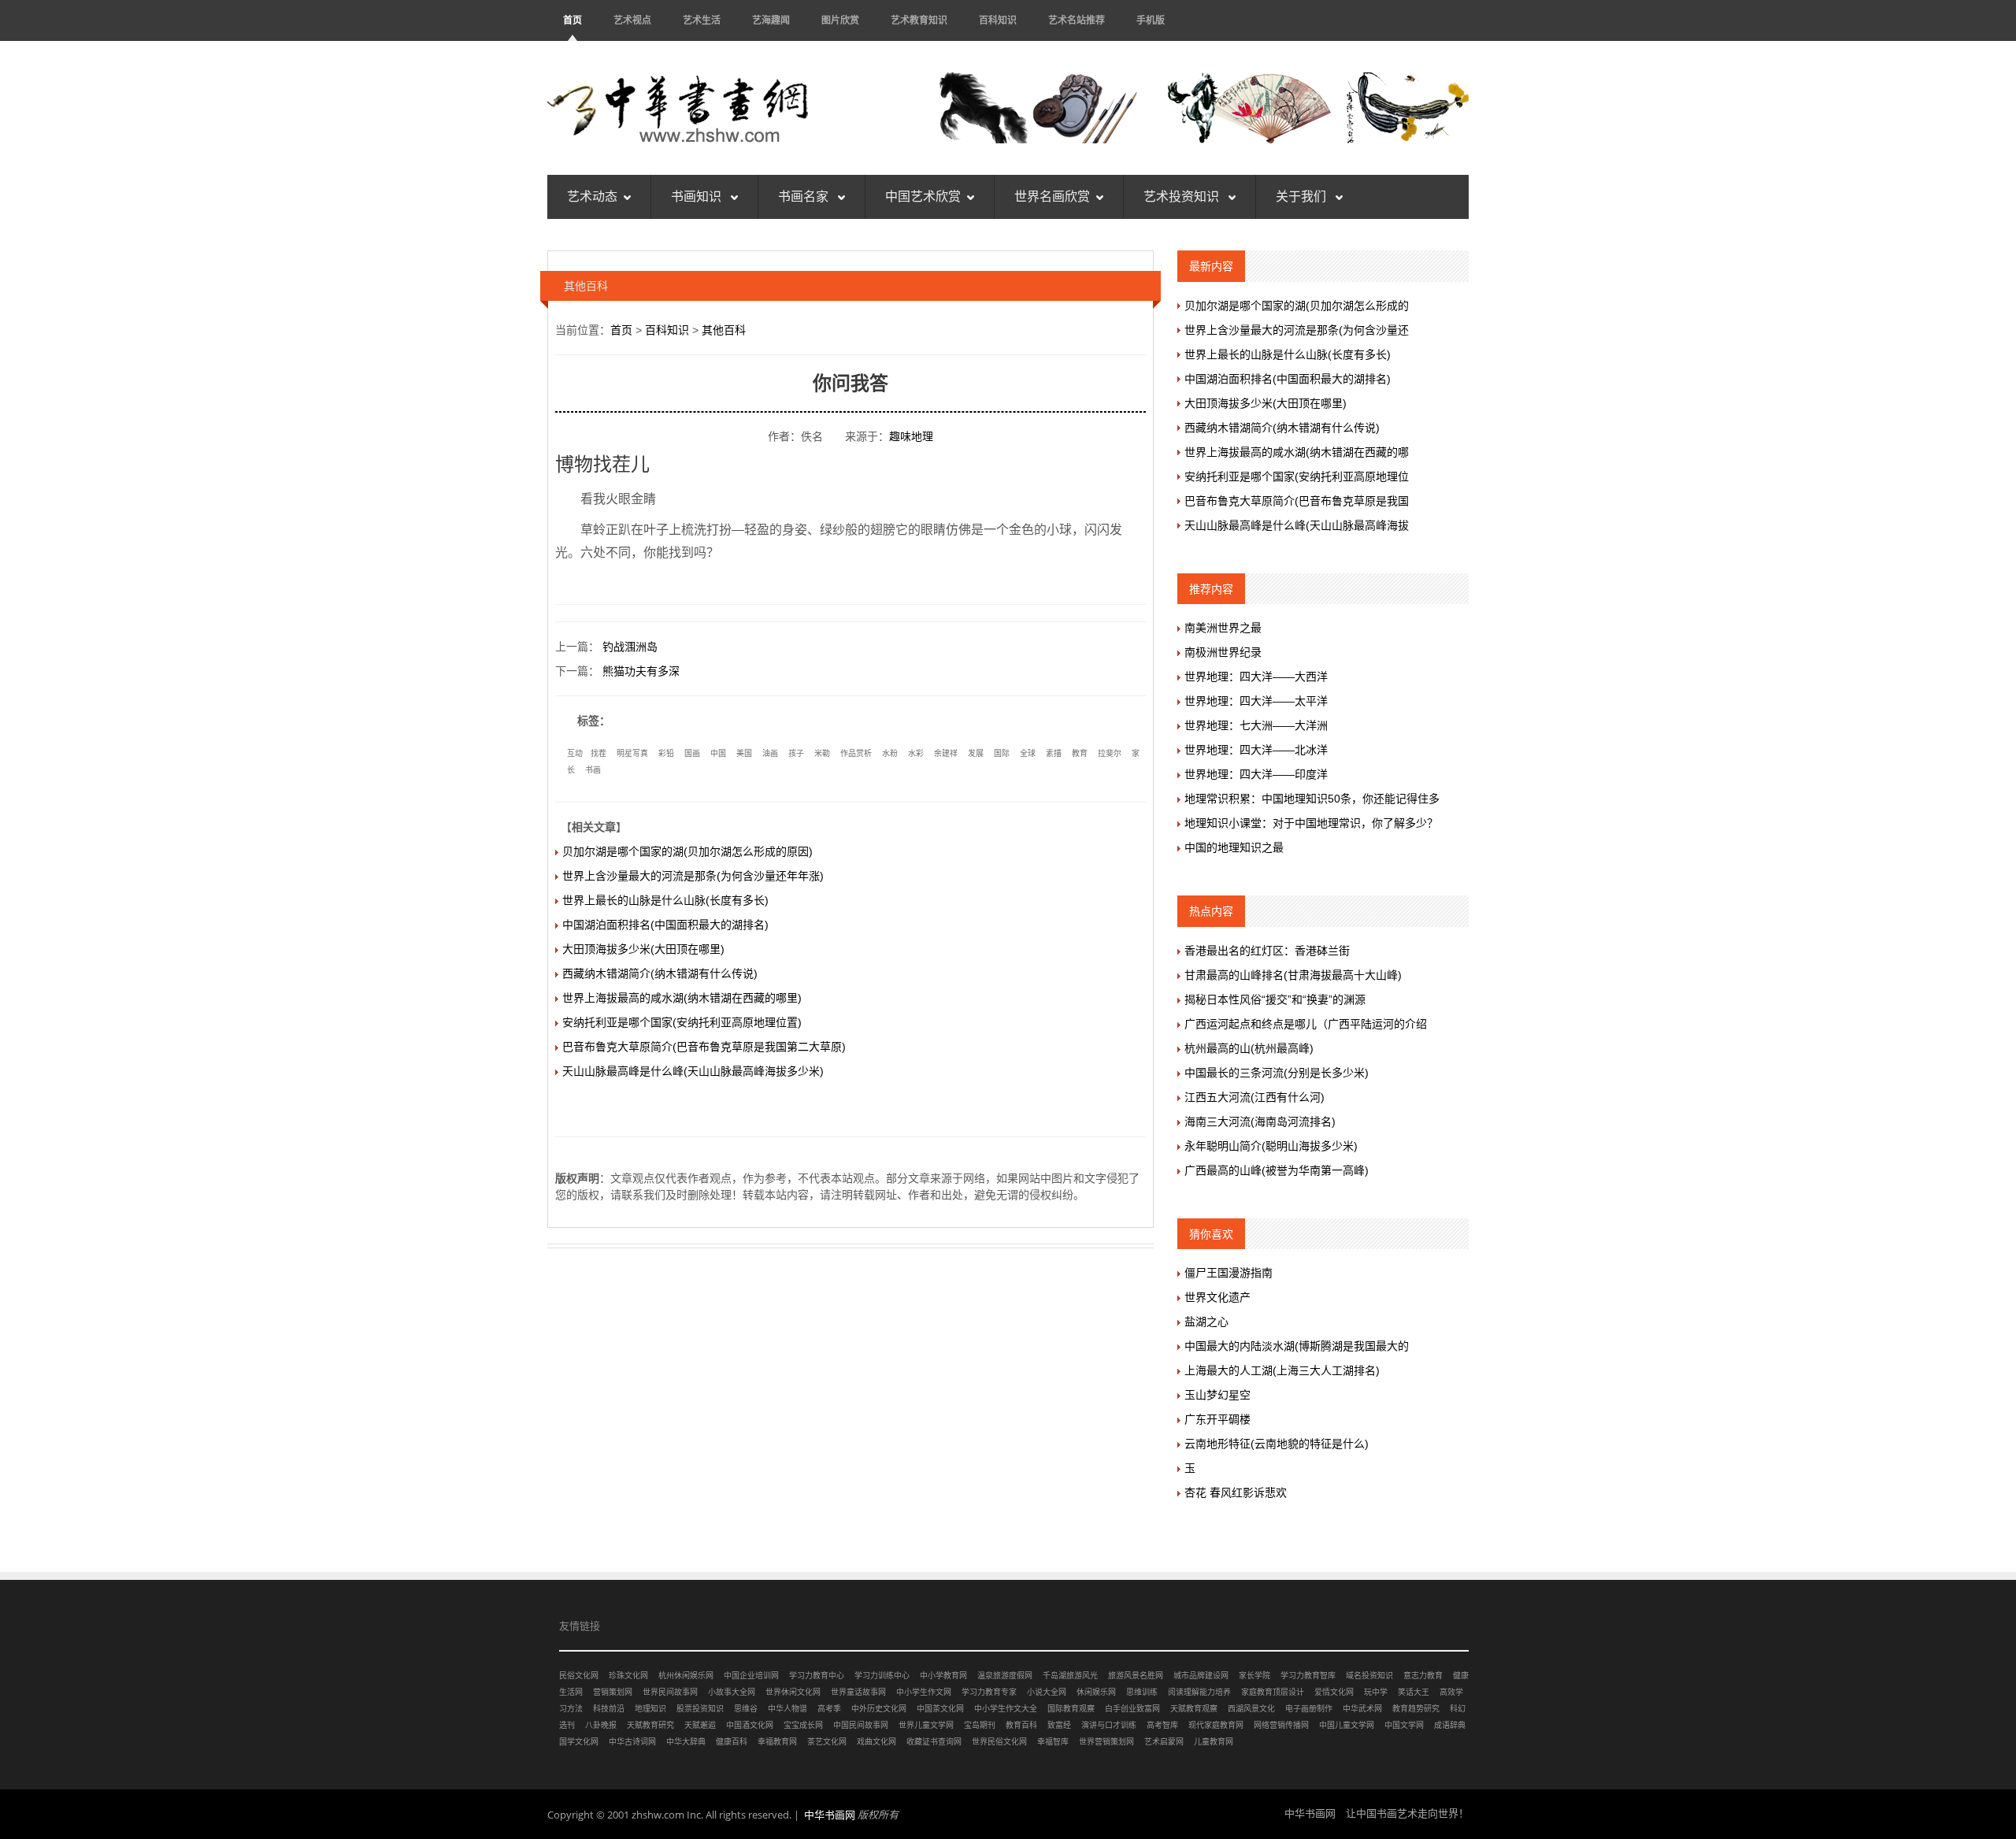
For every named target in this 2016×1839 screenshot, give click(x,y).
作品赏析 (856, 753)
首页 (573, 20)
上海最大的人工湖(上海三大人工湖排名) (1282, 1370)
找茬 (598, 753)
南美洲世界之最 (1223, 628)
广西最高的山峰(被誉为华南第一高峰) (1277, 1170)
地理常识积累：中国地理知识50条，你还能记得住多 (1312, 799)
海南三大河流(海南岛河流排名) (1260, 1122)
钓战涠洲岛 (630, 647)
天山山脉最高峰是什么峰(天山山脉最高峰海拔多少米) (693, 1071)
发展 (976, 753)
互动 (575, 753)
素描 (1054, 753)
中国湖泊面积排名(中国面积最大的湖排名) (665, 925)
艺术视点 (632, 20)
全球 (1028, 753)
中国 (718, 753)
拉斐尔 (1110, 753)
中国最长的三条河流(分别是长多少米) (1277, 1073)
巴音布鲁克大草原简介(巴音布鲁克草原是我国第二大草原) (704, 1047)
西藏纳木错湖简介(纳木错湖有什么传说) (660, 973)
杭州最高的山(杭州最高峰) (1249, 1048)
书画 (593, 770)
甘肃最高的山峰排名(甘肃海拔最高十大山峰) (1293, 975)
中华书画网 (830, 1815)
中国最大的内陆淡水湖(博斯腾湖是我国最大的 (1297, 1346)
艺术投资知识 (1183, 197)
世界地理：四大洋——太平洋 (1256, 701)
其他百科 (724, 330)
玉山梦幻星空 (1217, 1395)
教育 (1080, 753)
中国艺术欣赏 (923, 197)
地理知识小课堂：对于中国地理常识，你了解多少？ (1311, 823)
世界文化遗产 (1217, 1297)
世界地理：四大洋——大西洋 (1256, 677)
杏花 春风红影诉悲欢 (1236, 1492)
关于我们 (1303, 197)
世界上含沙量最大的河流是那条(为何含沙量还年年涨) (693, 876)
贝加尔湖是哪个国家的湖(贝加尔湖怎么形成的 (1297, 306)
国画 (692, 753)
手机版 (1151, 20)
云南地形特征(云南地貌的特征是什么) (1277, 1444)
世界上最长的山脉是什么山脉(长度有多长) (665, 900)
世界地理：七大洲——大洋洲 (1256, 725)
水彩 (916, 753)
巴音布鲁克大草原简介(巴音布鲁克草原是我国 (1297, 501)
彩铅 (666, 753)
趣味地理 (911, 436)
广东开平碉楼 (1217, 1419)
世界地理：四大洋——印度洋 (1256, 774)
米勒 (822, 753)
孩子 (796, 753)
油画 (770, 753)
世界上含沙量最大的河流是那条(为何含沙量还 (1297, 330)
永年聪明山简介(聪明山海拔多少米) (1271, 1146)
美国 (744, 753)
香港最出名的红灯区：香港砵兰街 (1267, 951)
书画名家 (805, 197)
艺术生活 (702, 20)
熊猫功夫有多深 (641, 671)
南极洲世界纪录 (1223, 652)
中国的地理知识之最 (1234, 847)
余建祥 (946, 753)
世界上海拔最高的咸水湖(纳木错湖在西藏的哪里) (682, 998)
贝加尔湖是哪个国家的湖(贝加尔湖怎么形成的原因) (687, 851)
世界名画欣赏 (1052, 197)
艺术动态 (592, 197)
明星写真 (632, 753)
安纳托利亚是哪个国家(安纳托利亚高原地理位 (1297, 476)
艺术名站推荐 (1077, 20)
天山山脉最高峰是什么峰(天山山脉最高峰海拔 (1297, 525)
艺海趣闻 (771, 20)
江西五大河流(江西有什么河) (1254, 1097)
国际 (1002, 753)
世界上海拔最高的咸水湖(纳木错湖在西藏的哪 (1297, 452)
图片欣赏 (840, 20)
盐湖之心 (1206, 1322)
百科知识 (998, 20)
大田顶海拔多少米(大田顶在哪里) (643, 949)
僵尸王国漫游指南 (1228, 1273)
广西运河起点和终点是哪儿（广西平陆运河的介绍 (1306, 1024)
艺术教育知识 (919, 20)
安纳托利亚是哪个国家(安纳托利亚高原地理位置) (682, 1022)
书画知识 (698, 197)
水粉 (890, 753)
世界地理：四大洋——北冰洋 (1256, 750)
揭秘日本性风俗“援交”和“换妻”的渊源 (1275, 999)
